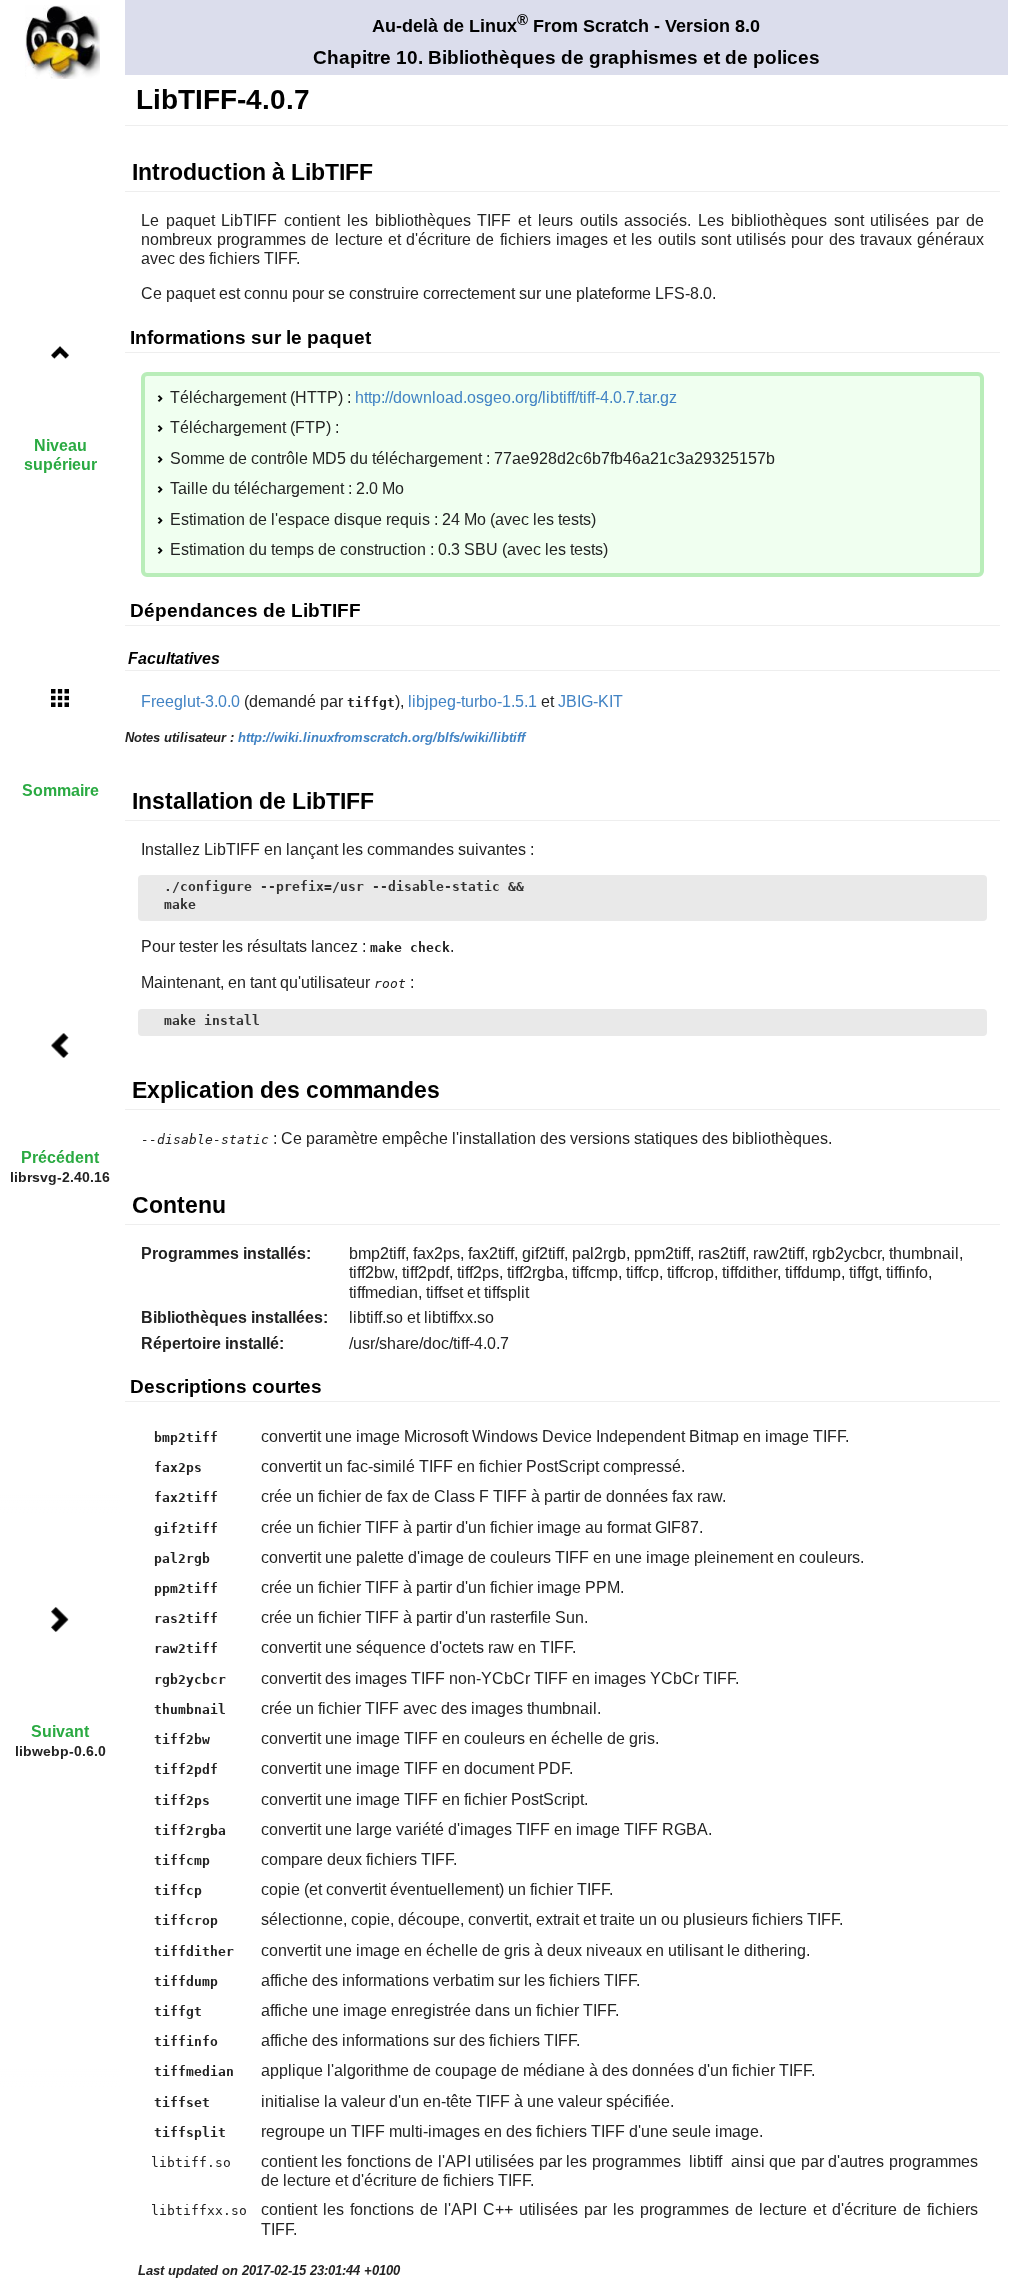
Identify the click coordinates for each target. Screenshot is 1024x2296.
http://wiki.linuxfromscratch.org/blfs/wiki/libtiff (381, 737)
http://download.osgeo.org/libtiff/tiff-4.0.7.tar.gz (516, 397)
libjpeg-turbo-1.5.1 (472, 701)
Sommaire (60, 790)
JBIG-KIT (590, 701)
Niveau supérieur (60, 455)
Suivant (60, 1731)
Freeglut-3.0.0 (190, 701)
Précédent (60, 1157)
